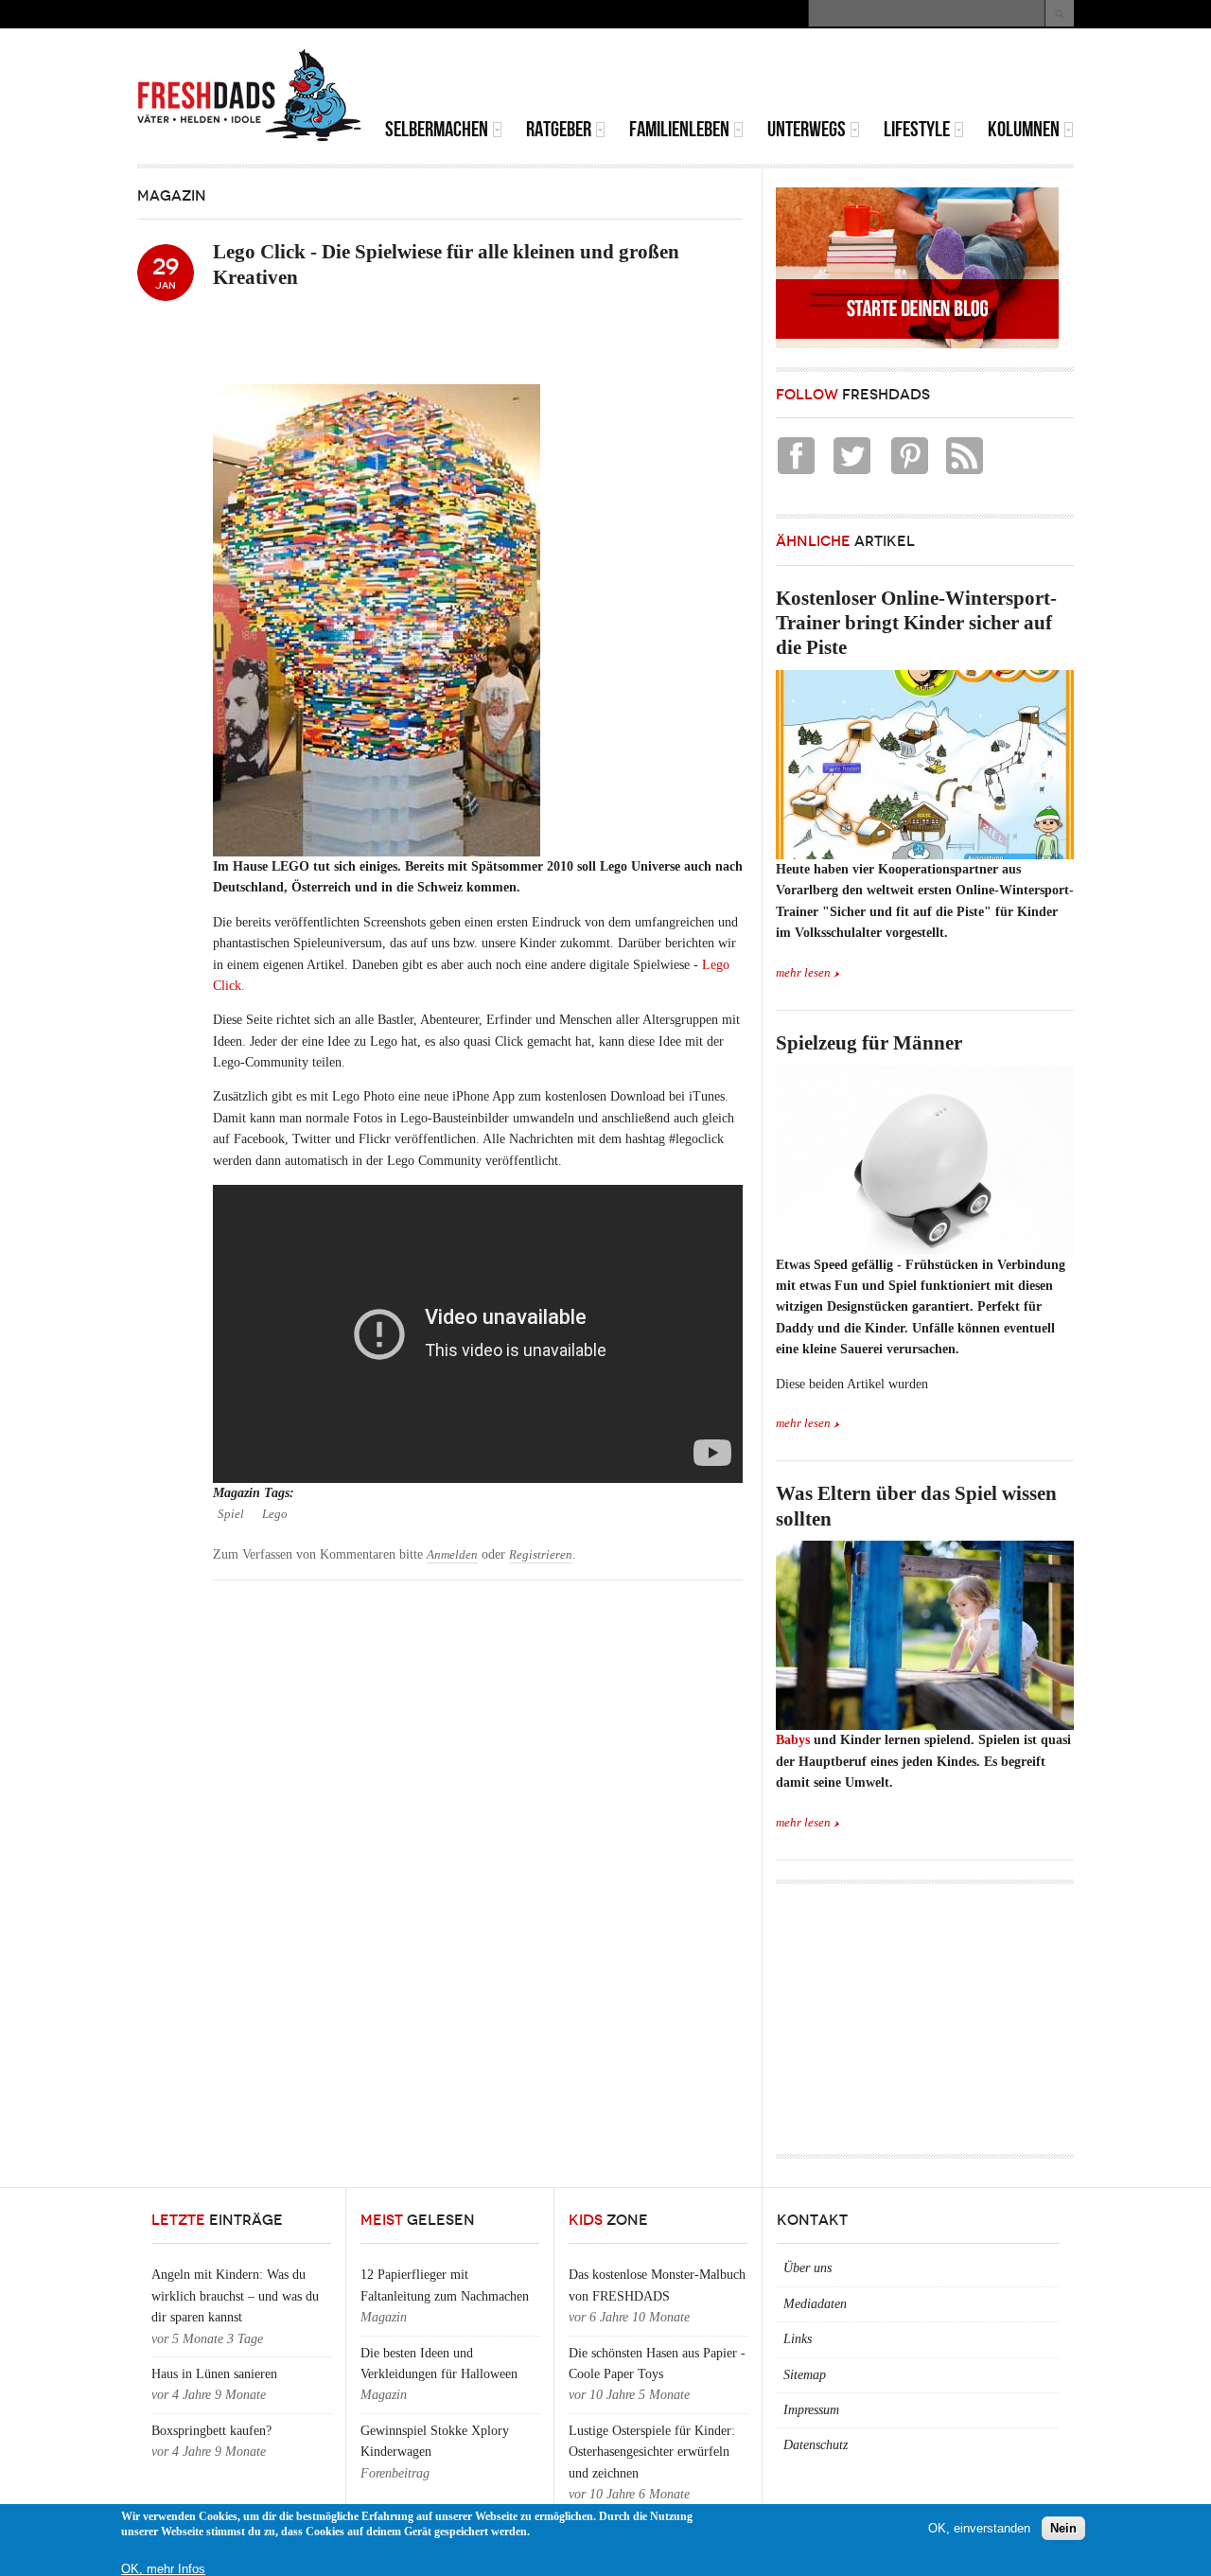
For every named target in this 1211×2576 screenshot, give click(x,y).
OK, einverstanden (979, 2528)
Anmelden (452, 1555)
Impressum (811, 2410)
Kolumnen (1024, 129)
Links (798, 2339)
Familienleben (679, 129)
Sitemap (805, 2375)
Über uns (807, 2268)
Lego (275, 1514)
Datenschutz (816, 2445)
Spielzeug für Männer (869, 1043)
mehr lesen (803, 973)
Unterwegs (807, 129)
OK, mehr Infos (163, 2569)
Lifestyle (917, 129)
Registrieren (541, 1555)
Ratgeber (559, 129)
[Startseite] (250, 96)
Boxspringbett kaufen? (211, 2431)
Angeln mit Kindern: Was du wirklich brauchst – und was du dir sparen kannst (235, 2296)
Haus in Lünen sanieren (214, 2374)
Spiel (231, 1514)
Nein (1063, 2528)
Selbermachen (437, 129)
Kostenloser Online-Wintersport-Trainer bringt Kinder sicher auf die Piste (916, 623)
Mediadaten (815, 2304)
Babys (793, 1740)
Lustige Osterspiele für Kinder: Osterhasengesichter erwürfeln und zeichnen (652, 2452)
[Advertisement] (852, 76)
